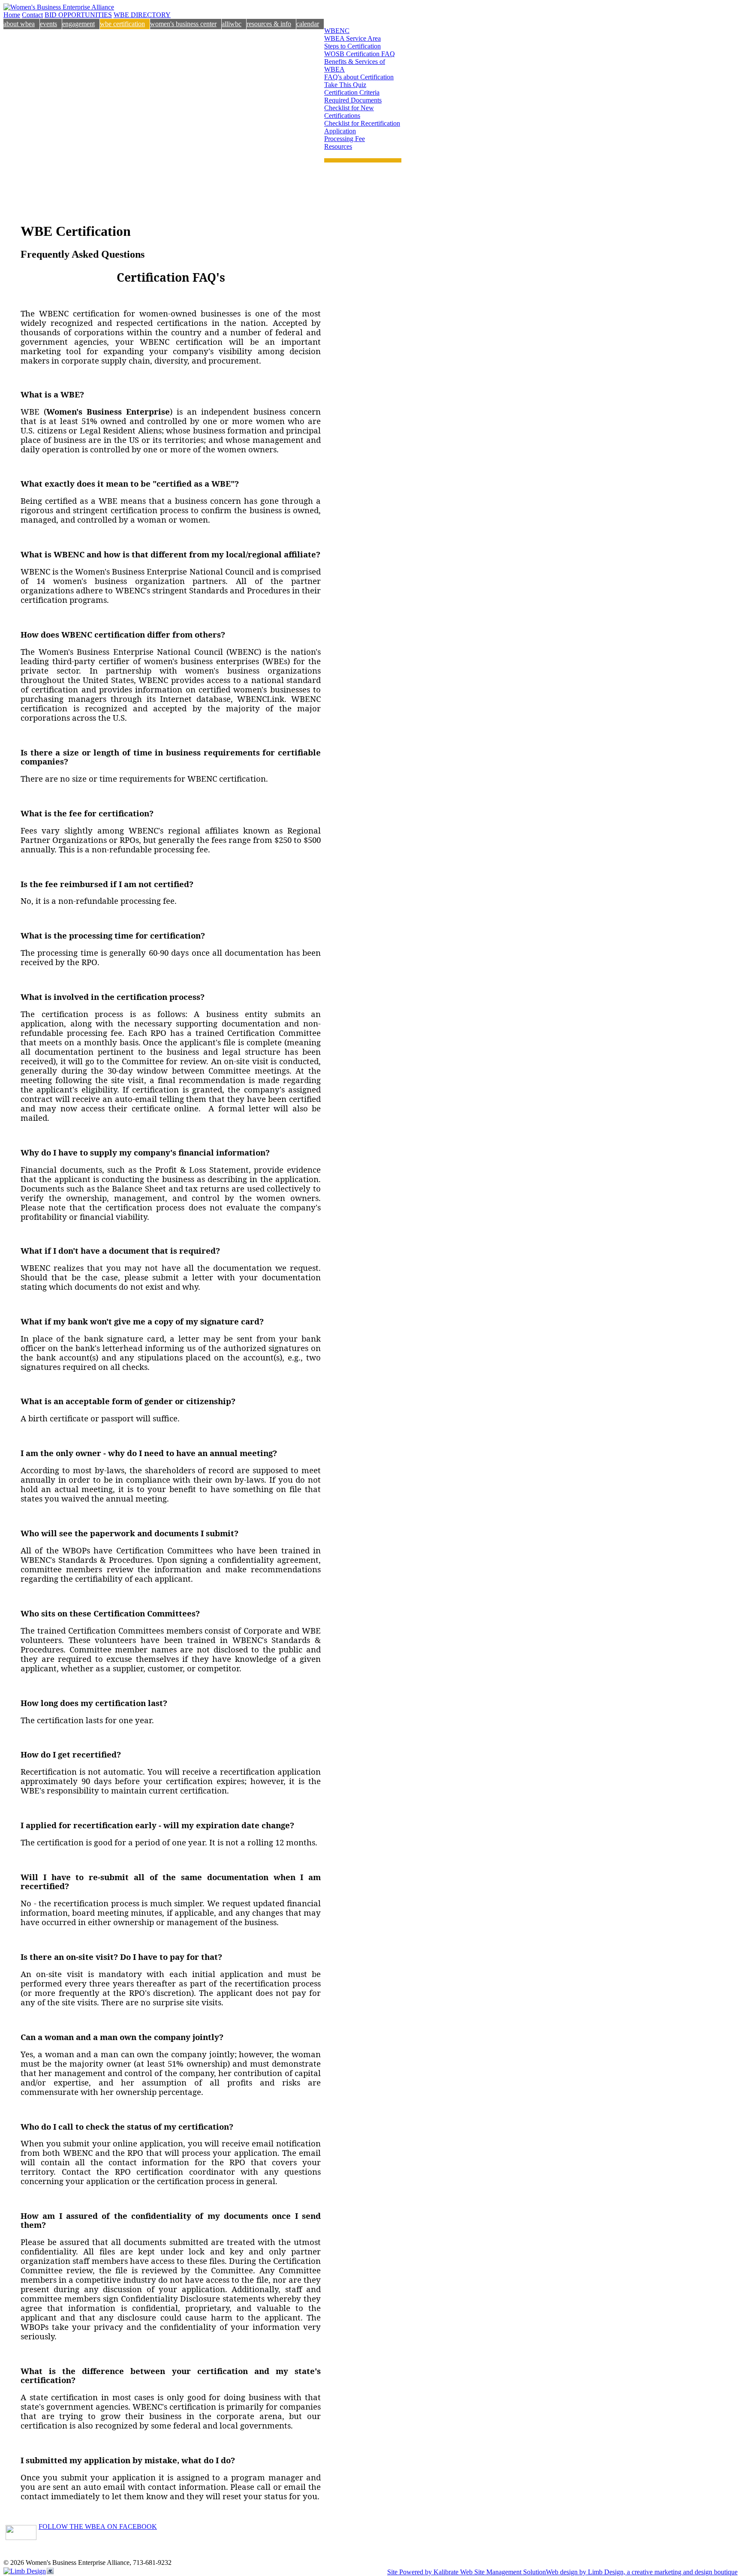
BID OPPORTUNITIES (78, 15)
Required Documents (353, 100)
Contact (32, 15)
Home (12, 15)
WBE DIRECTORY (142, 15)
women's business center (183, 24)
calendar (308, 24)
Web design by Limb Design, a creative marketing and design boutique (642, 2572)
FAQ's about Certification (359, 77)
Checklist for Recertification (362, 123)
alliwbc (232, 24)
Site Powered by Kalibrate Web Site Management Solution (467, 2572)
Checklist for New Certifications (349, 112)
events (48, 24)
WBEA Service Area (352, 38)
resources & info (269, 24)
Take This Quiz (345, 85)
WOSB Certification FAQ (360, 54)
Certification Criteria (352, 92)
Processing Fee (345, 139)
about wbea (19, 24)
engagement (78, 24)
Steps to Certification (352, 46)
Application (340, 131)
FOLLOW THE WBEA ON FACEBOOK (98, 2526)
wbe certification (122, 24)
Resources (338, 146)
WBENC (337, 31)
